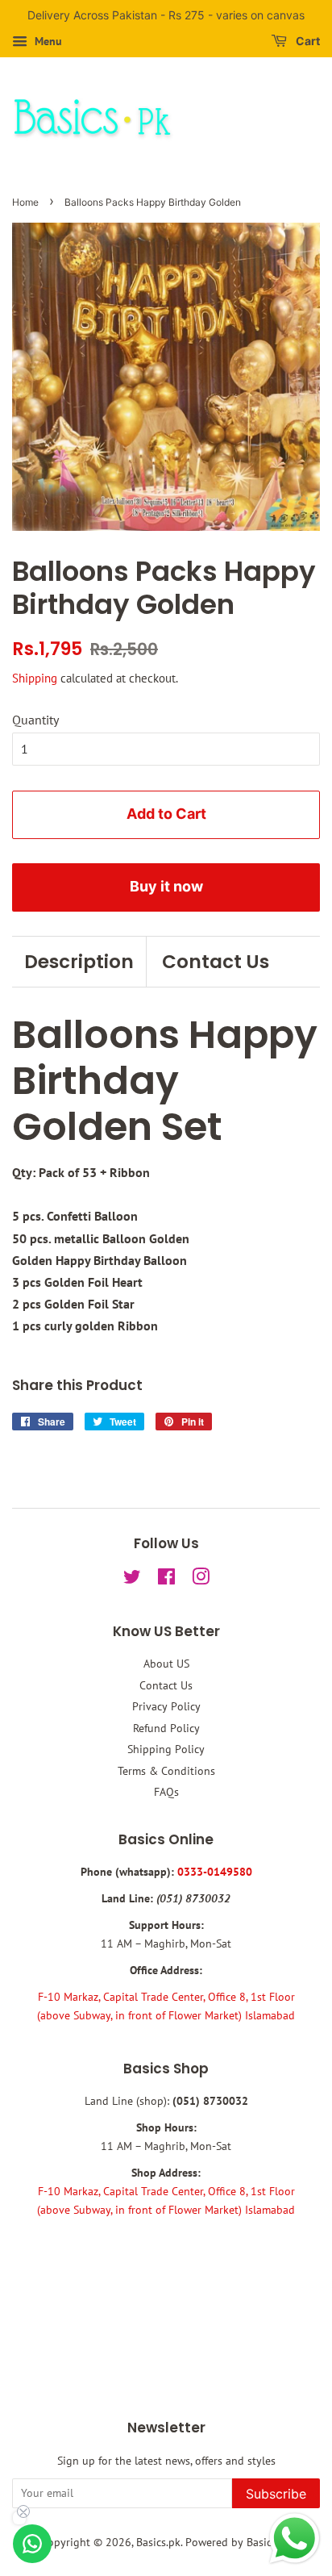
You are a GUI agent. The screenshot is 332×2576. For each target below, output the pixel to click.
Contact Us (216, 962)
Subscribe (276, 2494)
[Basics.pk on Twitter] (132, 1580)
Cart (307, 41)
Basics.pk (158, 2542)
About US (166, 1664)
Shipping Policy (166, 1749)
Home (25, 202)
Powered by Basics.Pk (238, 2542)
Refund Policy (166, 1728)
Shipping (35, 678)
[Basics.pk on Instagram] (201, 1580)
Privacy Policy (166, 1706)
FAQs (166, 1792)
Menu (47, 41)
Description (79, 962)
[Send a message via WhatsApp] (295, 2538)
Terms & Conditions (166, 1771)
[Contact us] (32, 2544)
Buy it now (166, 886)
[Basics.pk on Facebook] (166, 1580)
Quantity (35, 720)
